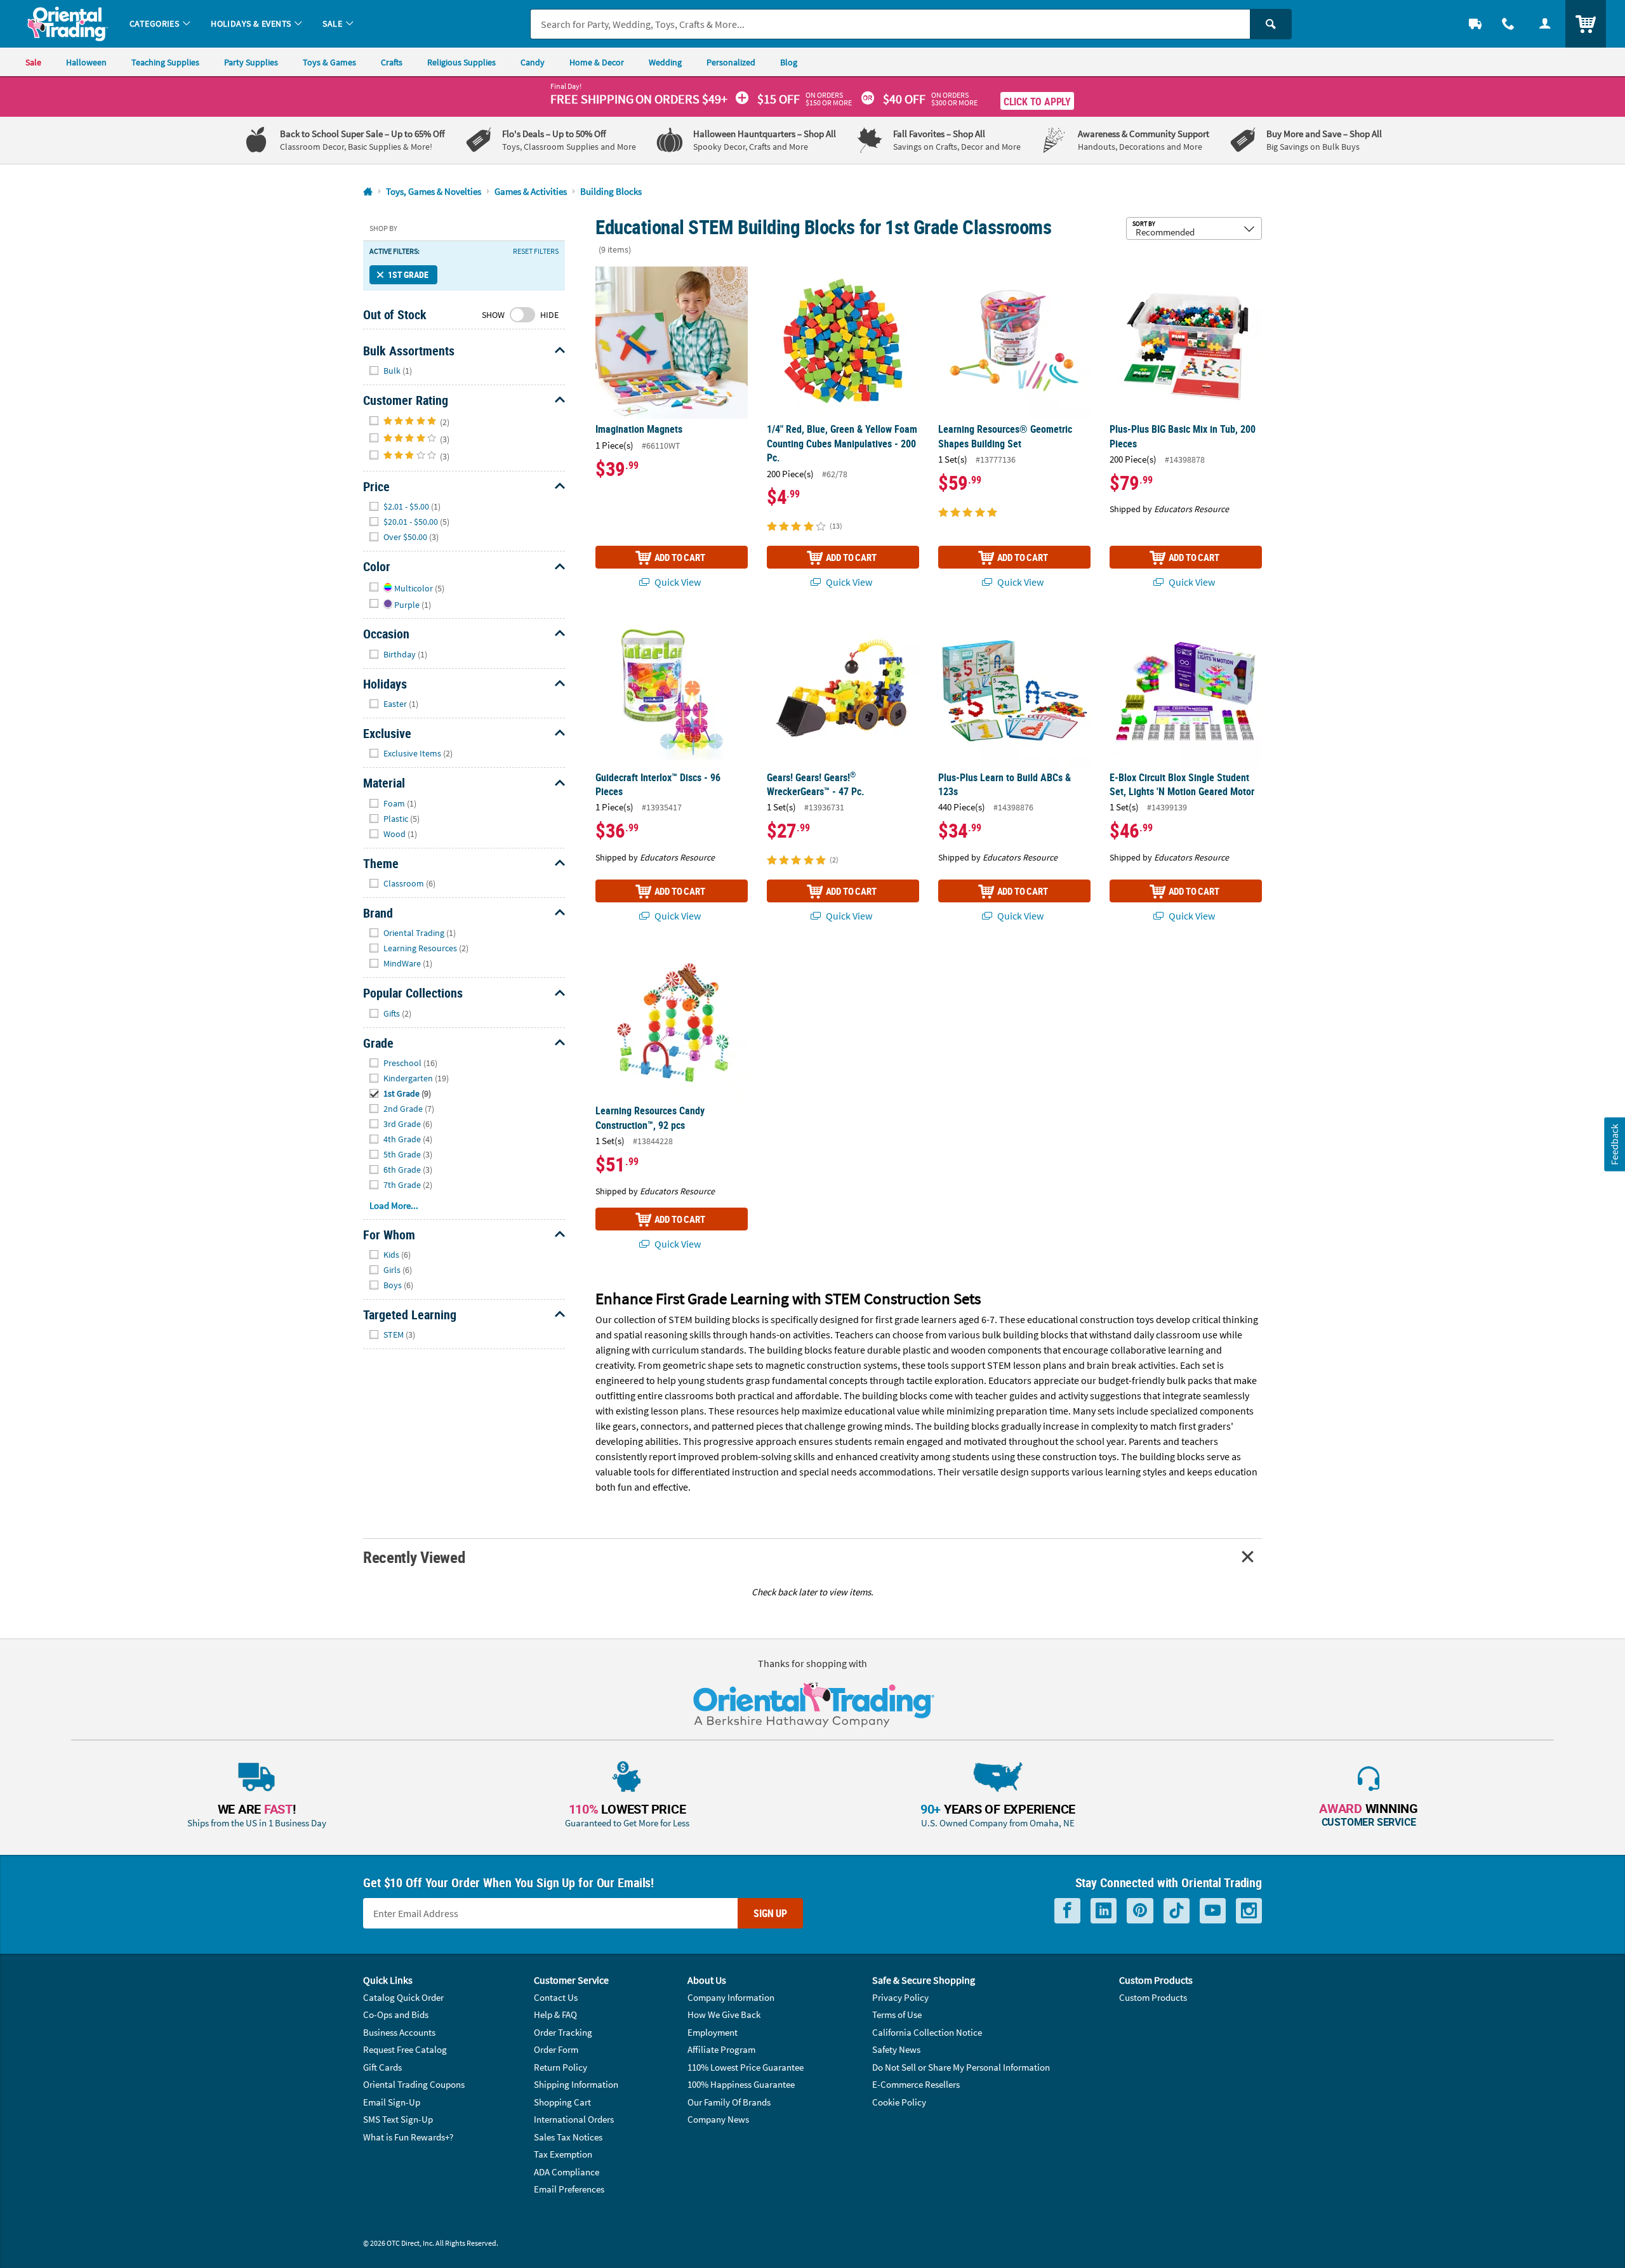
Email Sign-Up (392, 2102)
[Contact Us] (1508, 24)
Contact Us (556, 1997)
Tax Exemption (563, 2154)
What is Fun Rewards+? (408, 2137)
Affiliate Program (721, 2049)
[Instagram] (1249, 1911)
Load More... (394, 1205)
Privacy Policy (900, 1997)
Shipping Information (576, 2084)
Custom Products (1153, 1997)
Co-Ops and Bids (396, 2014)
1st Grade (408, 274)
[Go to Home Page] (368, 192)
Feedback (1614, 1144)
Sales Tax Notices (568, 2137)
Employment (713, 2032)
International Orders (574, 2119)
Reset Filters (536, 251)
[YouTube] (1213, 1911)
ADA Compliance (567, 2172)
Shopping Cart (562, 2102)
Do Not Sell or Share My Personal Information (961, 2067)
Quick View (677, 582)
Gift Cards (382, 2067)
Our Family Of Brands (729, 2102)
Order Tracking (563, 2032)
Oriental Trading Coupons (414, 2084)
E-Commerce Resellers (916, 2084)
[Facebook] (1067, 1911)
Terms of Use (897, 2014)
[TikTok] (1177, 1911)
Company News (718, 2119)
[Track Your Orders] (1475, 24)
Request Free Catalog (405, 2049)
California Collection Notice (927, 2032)
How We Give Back (724, 2014)
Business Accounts (399, 2032)
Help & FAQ (555, 2014)
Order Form (556, 2049)
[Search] (1271, 24)
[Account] (1545, 24)
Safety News (896, 2049)
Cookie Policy (899, 2102)
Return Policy (560, 2067)
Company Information (731, 1997)
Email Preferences (569, 2189)
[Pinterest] (1140, 1911)
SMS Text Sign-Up (398, 2119)
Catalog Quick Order (403, 1997)
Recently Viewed (414, 1557)
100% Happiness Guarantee (741, 2084)
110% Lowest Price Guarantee (746, 2067)
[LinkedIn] (1104, 1911)
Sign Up (770, 1913)
